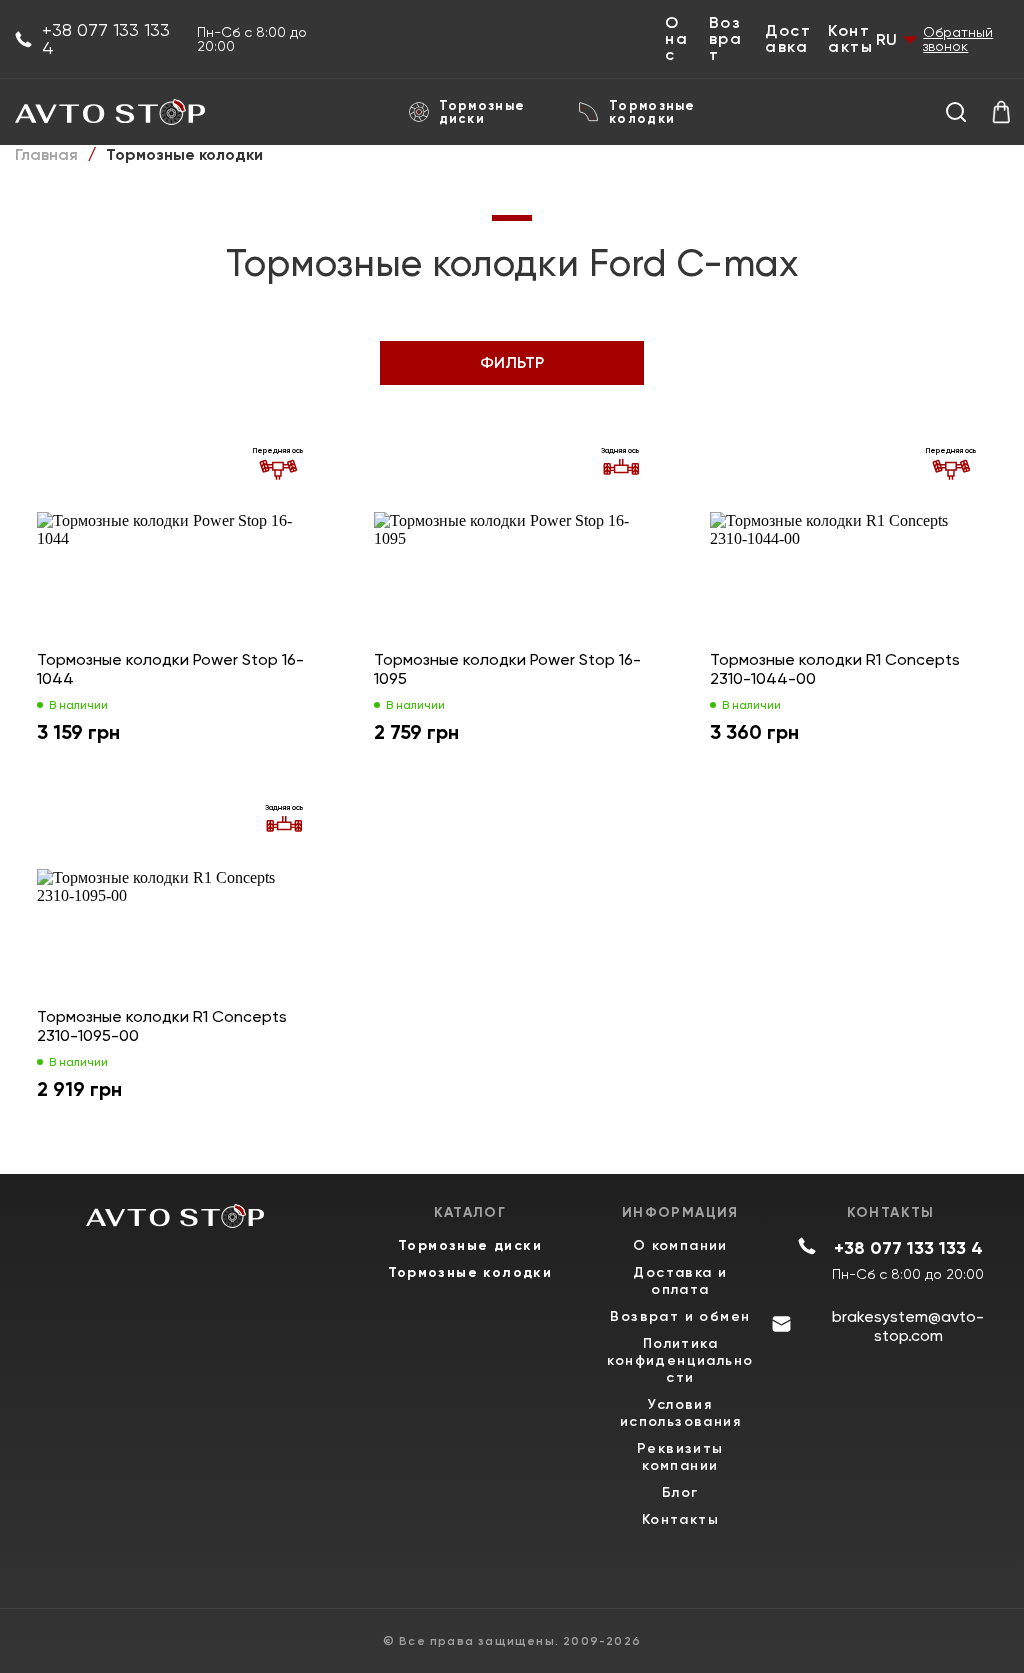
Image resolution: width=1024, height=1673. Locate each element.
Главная (46, 154)
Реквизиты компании (680, 1457)
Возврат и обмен (680, 1316)
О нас (676, 39)
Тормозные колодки (652, 112)
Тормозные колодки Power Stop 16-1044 (170, 669)
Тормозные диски (482, 112)
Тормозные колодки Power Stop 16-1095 (507, 669)
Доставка (788, 39)
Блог (680, 1492)
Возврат (726, 39)
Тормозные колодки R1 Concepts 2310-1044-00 (835, 669)
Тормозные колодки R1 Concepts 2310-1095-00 (162, 1026)
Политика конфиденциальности (680, 1360)
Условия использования (680, 1413)
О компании (680, 1245)
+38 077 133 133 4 (106, 39)
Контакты (850, 39)
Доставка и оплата (680, 1281)
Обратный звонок (958, 39)
